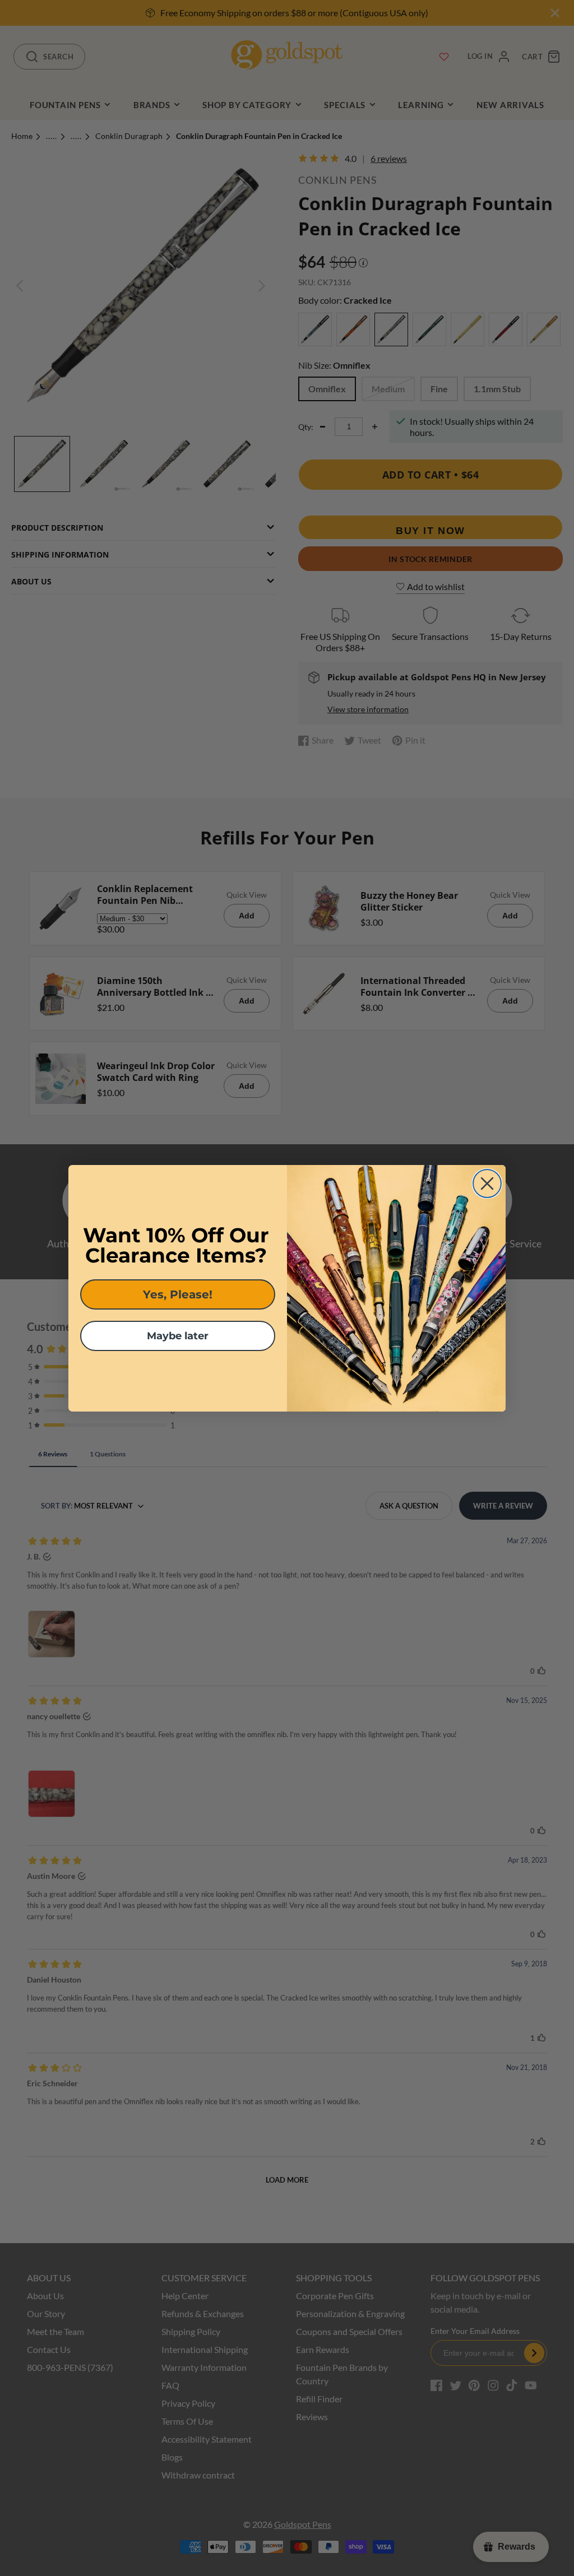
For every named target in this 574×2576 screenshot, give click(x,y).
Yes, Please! (178, 1294)
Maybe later (178, 1336)
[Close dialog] (487, 1183)
